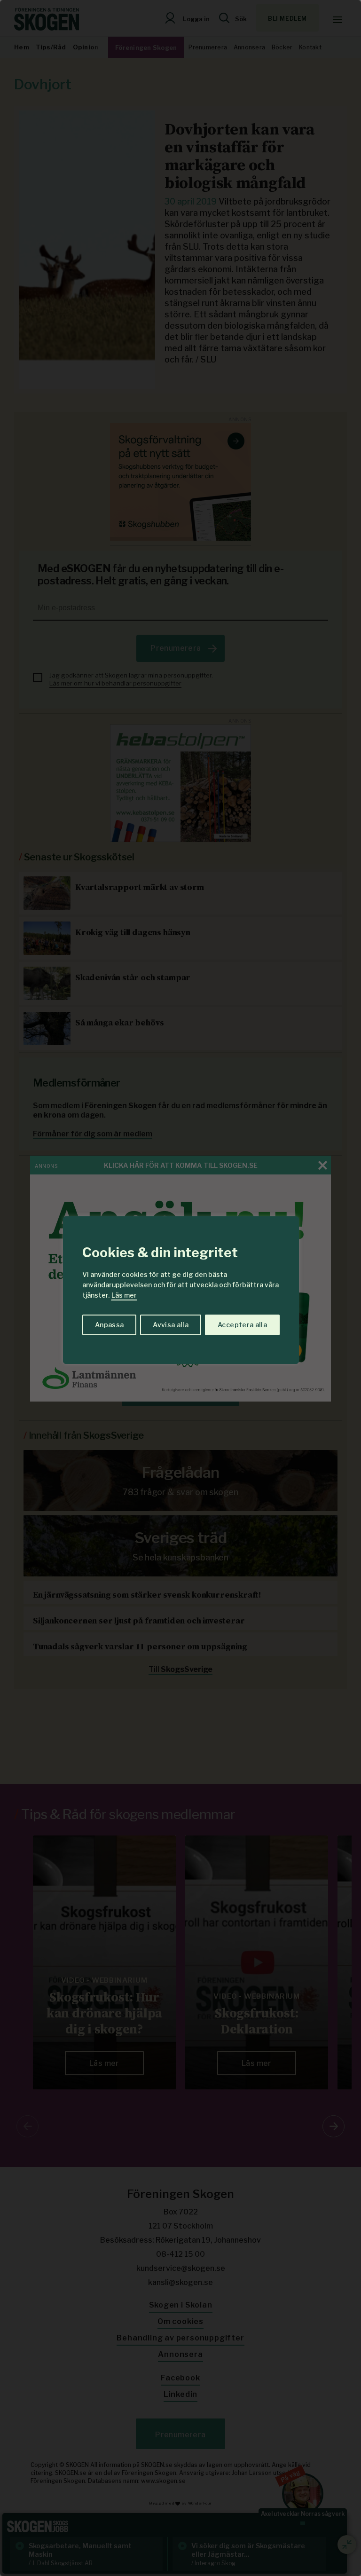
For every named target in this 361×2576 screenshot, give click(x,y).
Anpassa (109, 1325)
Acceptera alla (242, 1325)
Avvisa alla (171, 1325)
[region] (180, 1288)
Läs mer (124, 1295)
